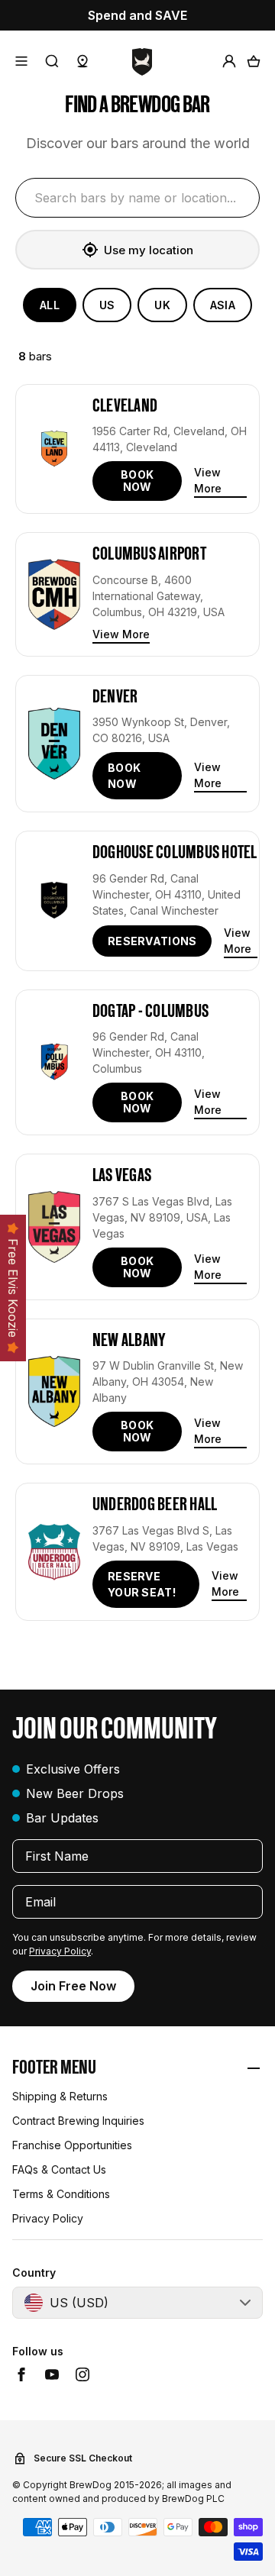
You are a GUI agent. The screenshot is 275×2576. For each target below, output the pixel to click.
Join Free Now (73, 1986)
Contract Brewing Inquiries (78, 2121)
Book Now (137, 481)
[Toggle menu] (21, 61)
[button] (137, 2069)
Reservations (152, 941)
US (107, 305)
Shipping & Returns (60, 2096)
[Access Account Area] (229, 61)
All (50, 305)
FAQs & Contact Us (59, 2169)
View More (208, 480)
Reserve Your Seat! (142, 1584)
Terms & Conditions (61, 2194)
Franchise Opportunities (72, 2145)
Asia (223, 305)
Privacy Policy (60, 1951)
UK (162, 305)
